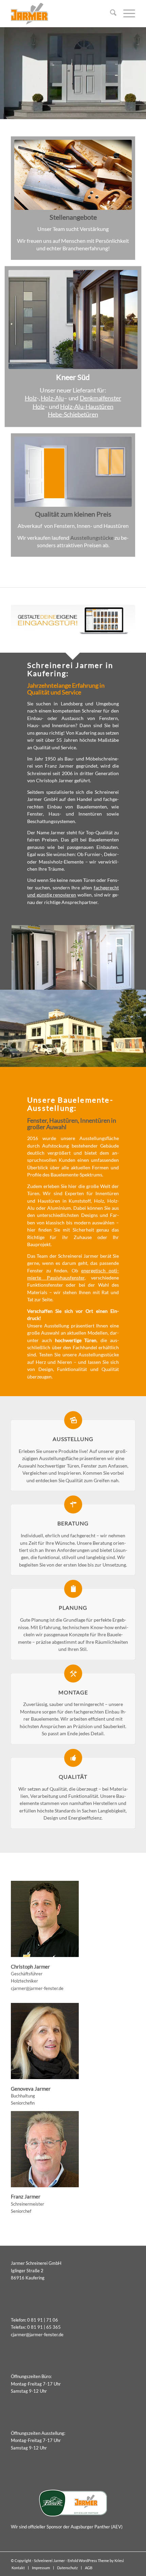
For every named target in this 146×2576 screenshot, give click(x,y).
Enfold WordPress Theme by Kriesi (96, 2561)
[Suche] (110, 14)
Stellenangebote (73, 217)
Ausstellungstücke (92, 538)
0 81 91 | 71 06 (43, 2320)
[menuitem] (110, 14)
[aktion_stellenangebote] (73, 175)
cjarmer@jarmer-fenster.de (37, 1988)
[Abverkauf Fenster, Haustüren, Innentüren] (73, 472)
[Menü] (126, 14)
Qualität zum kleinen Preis (73, 514)
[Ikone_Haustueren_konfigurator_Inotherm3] (73, 620)
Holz (31, 398)
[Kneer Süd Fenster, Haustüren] (73, 319)
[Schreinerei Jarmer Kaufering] (60, 14)
